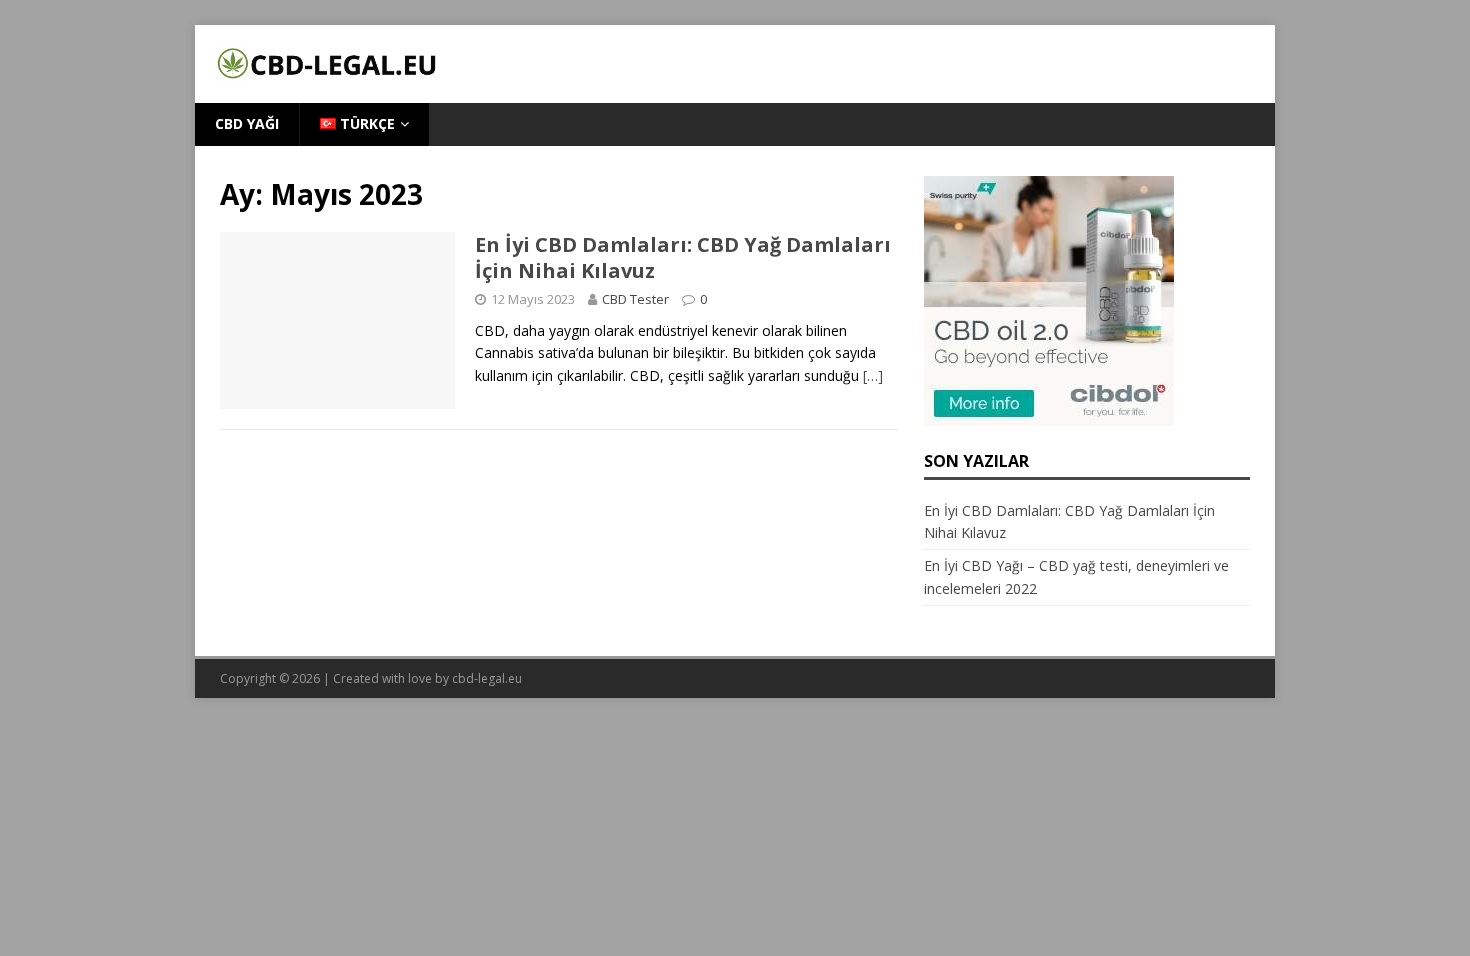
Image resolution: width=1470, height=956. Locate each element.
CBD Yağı (247, 123)
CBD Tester (635, 299)
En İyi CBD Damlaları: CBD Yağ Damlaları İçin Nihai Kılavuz (683, 257)
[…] (873, 375)
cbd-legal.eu (487, 678)
